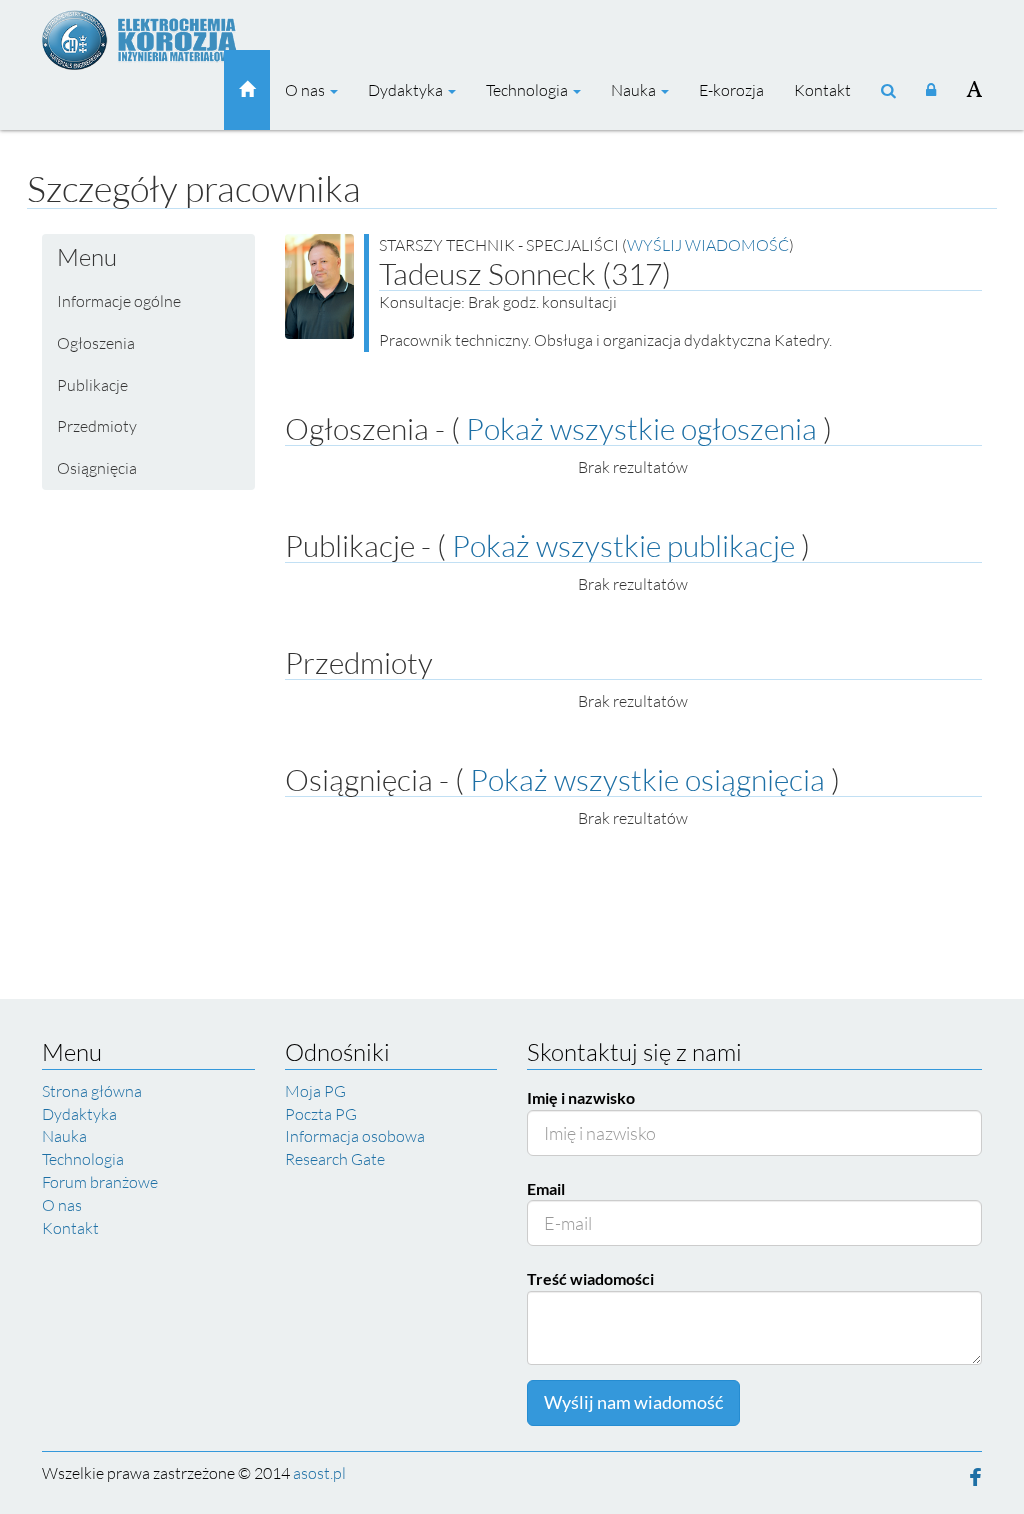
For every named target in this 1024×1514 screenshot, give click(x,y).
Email (546, 1188)
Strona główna (92, 1091)
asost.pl (319, 1473)
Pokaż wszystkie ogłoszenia (641, 428)
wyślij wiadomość (708, 245)
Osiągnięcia (97, 468)
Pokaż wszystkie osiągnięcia (647, 779)
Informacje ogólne (119, 301)
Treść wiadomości (590, 1278)
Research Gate (335, 1159)
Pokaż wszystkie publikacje (623, 545)
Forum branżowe (100, 1182)
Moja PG (315, 1091)
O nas (306, 90)
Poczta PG (321, 1114)
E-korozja (731, 90)
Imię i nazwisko (581, 1097)
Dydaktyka (407, 90)
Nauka (635, 90)
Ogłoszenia (96, 343)
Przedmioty (97, 426)
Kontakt (822, 90)
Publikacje (92, 385)
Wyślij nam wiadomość (633, 1402)
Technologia (528, 90)
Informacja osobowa (355, 1136)
